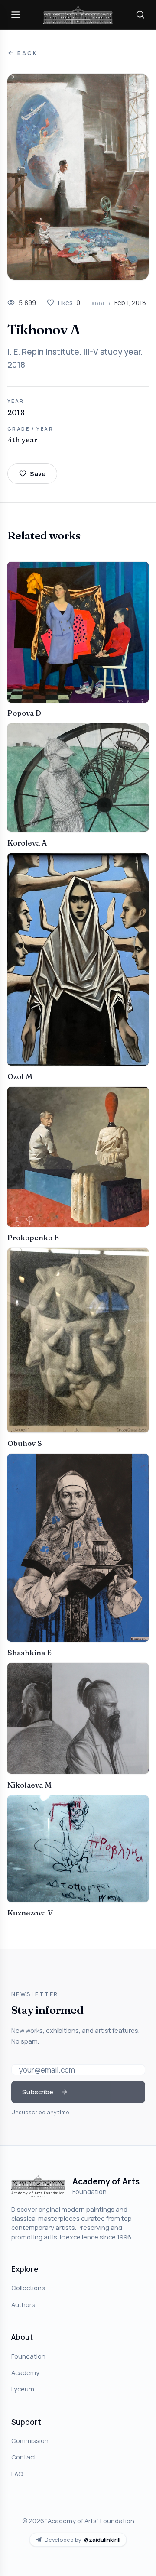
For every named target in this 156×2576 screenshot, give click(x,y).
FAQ (17, 2474)
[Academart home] (78, 15)
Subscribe (38, 2092)
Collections (28, 2288)
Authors (23, 2304)
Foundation (28, 2356)
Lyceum (23, 2389)
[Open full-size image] (78, 177)
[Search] (140, 15)
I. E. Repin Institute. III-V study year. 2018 (75, 358)
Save (38, 473)
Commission (30, 2440)
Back (27, 53)
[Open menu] (16, 15)
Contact (24, 2457)
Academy (25, 2372)
